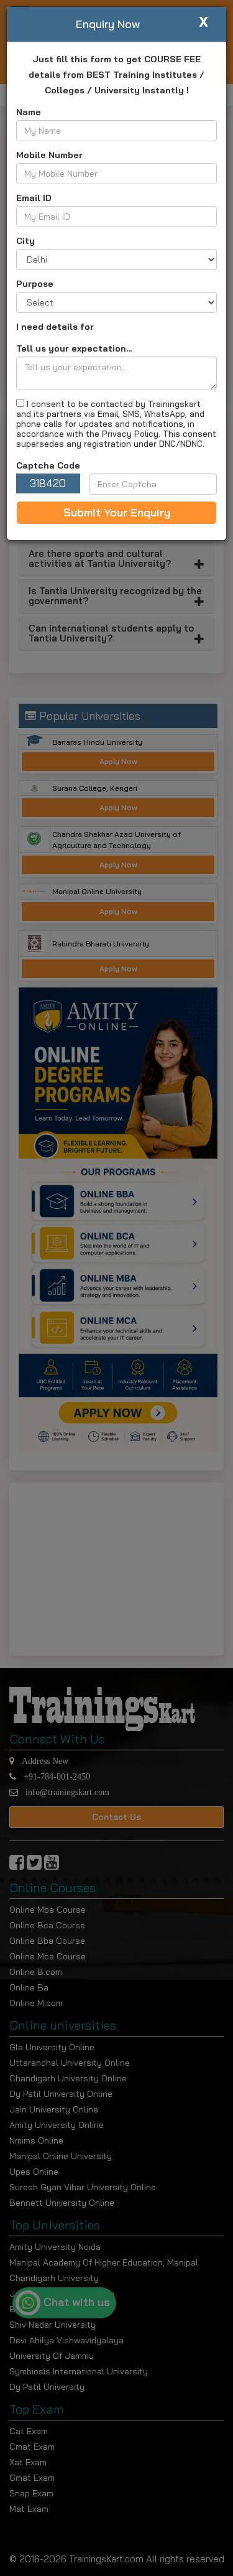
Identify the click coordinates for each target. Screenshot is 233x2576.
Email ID (34, 198)
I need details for (55, 327)
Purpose (35, 284)
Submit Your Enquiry (117, 512)
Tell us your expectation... (74, 348)
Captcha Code (48, 465)
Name (29, 112)
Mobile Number (49, 155)
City (25, 241)
